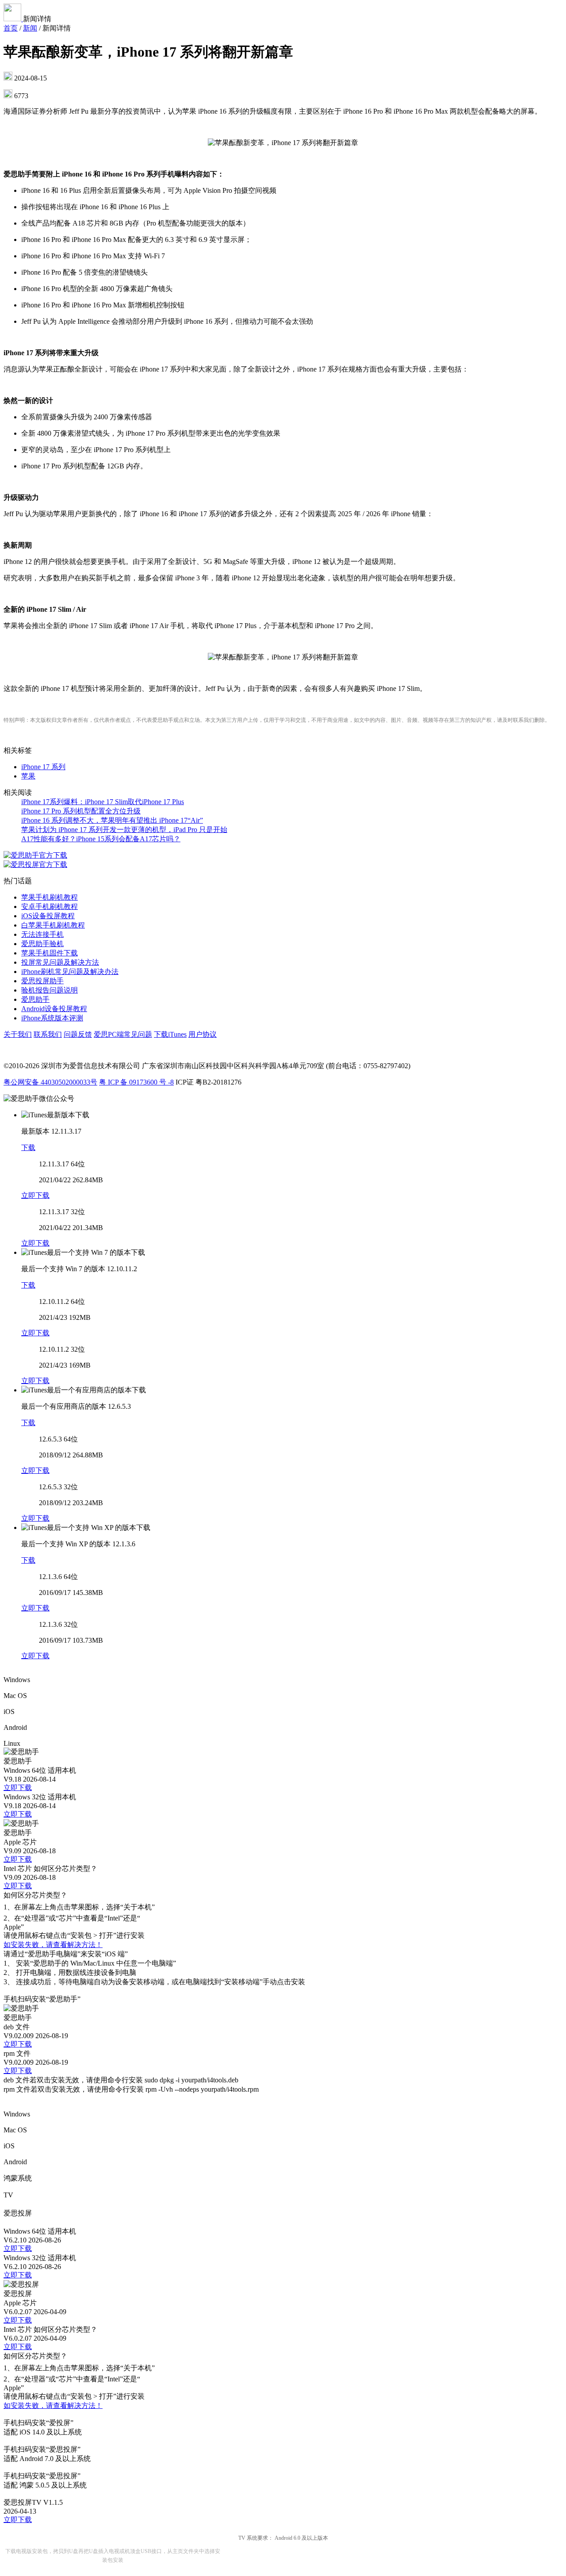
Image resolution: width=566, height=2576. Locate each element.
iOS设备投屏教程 (48, 916)
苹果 (28, 776)
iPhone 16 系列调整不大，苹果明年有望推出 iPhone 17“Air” (112, 820)
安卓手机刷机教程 (50, 907)
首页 (11, 28)
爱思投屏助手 (42, 981)
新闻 (30, 28)
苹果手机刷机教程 (50, 897)
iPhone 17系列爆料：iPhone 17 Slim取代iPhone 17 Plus (103, 802)
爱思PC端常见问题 (123, 1034)
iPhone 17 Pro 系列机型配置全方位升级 (81, 811)
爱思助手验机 (42, 944)
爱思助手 (35, 999)
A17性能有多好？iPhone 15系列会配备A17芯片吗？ (101, 839)
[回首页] (13, 19)
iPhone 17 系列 (43, 767)
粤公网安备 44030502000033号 (50, 1082)
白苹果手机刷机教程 (53, 925)
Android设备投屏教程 (54, 1009)
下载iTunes (170, 1034)
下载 (28, 1148)
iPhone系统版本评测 (52, 1018)
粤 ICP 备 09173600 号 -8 (136, 1082)
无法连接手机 (42, 934)
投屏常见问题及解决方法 (60, 962)
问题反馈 (78, 1034)
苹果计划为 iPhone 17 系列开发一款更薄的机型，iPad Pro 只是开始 (124, 830)
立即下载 (35, 1195)
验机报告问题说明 (50, 990)
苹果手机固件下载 (50, 953)
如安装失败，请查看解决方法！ (53, 1945)
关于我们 (18, 1034)
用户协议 (203, 1034)
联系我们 (48, 1034)
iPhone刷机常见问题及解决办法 (70, 972)
